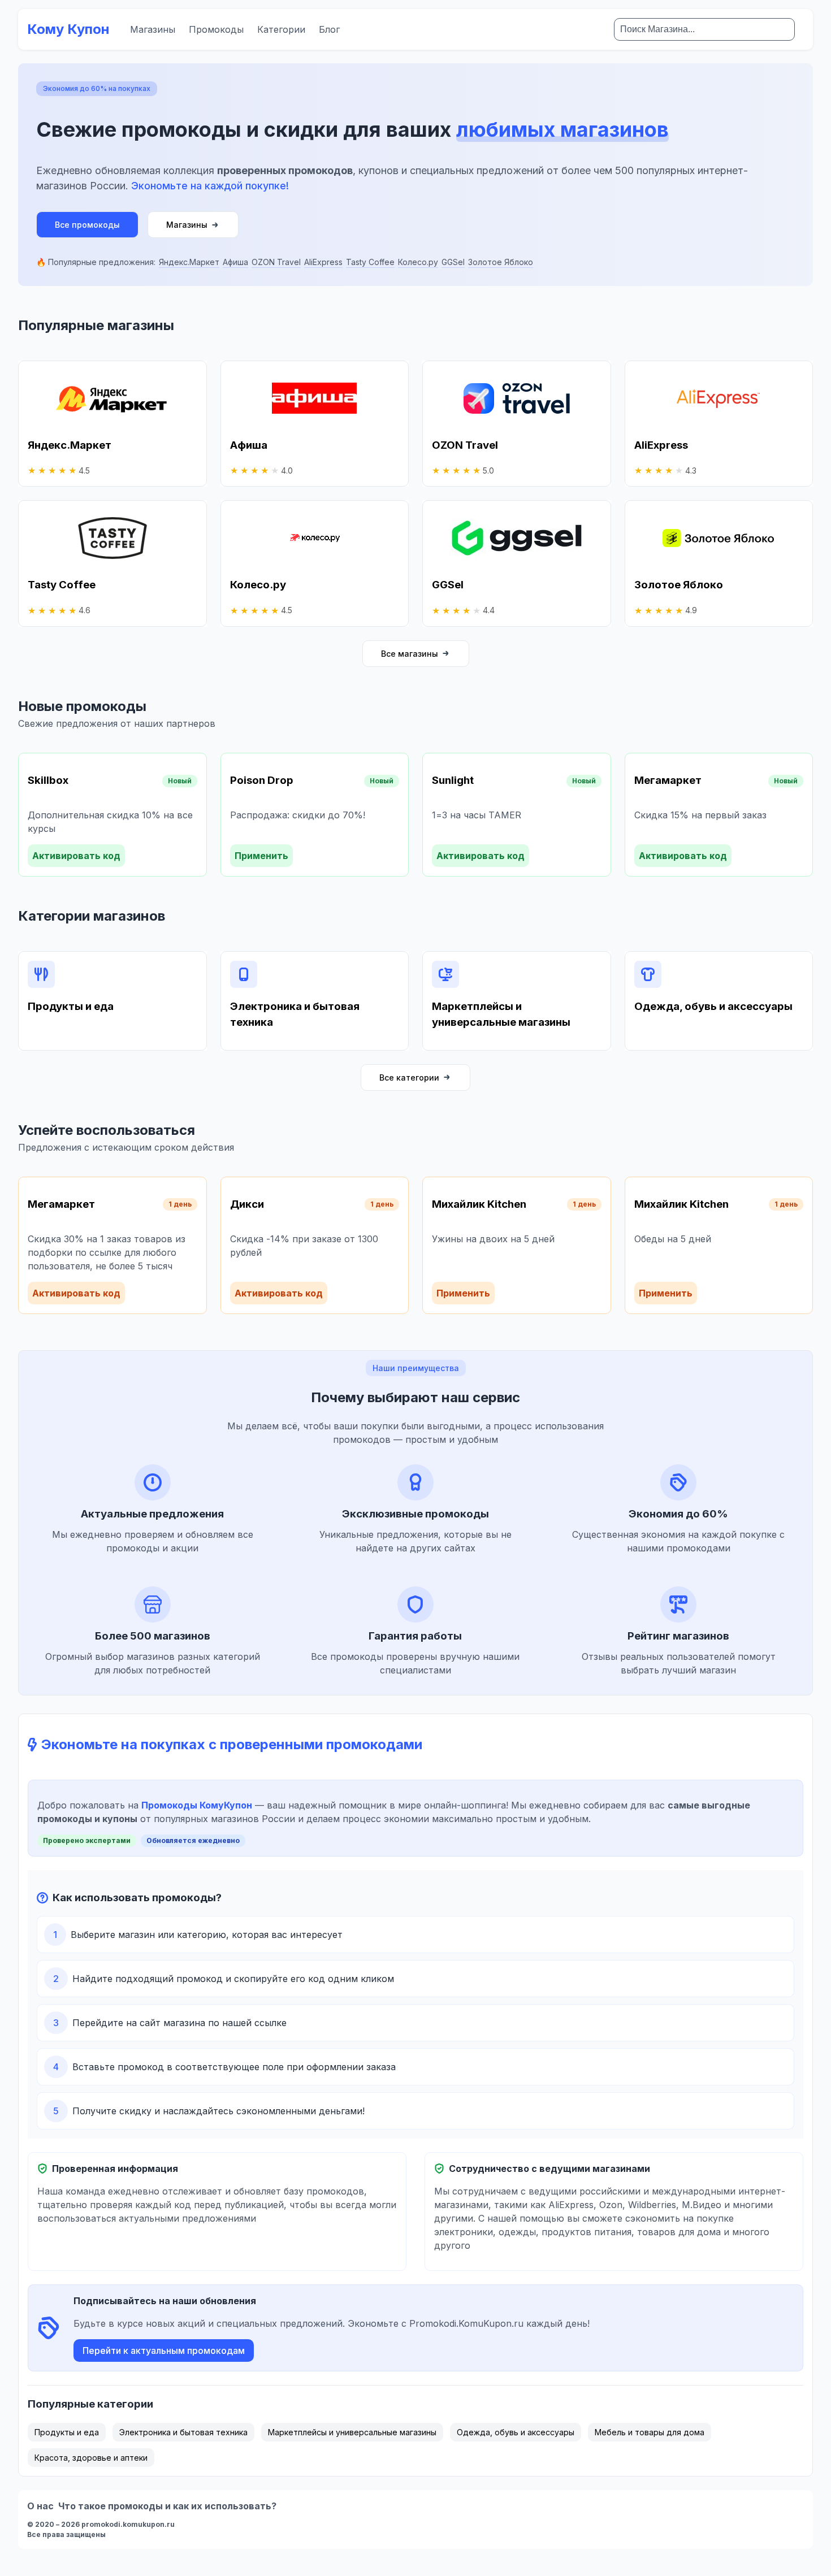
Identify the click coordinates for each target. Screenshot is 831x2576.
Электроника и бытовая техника (183, 2432)
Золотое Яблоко (501, 262)
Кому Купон (68, 29)
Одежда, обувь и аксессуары (516, 2432)
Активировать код (76, 856)
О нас (40, 2506)
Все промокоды (87, 225)
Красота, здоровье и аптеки (91, 2458)
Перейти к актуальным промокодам (164, 2351)
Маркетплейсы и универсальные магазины (352, 2432)
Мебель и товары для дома (650, 2432)
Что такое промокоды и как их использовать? (167, 2506)
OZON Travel (276, 262)
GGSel (453, 262)
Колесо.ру (418, 262)
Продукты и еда (67, 2432)
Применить (261, 856)
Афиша (235, 262)
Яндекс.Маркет (189, 262)
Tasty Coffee (370, 262)
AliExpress (323, 262)
